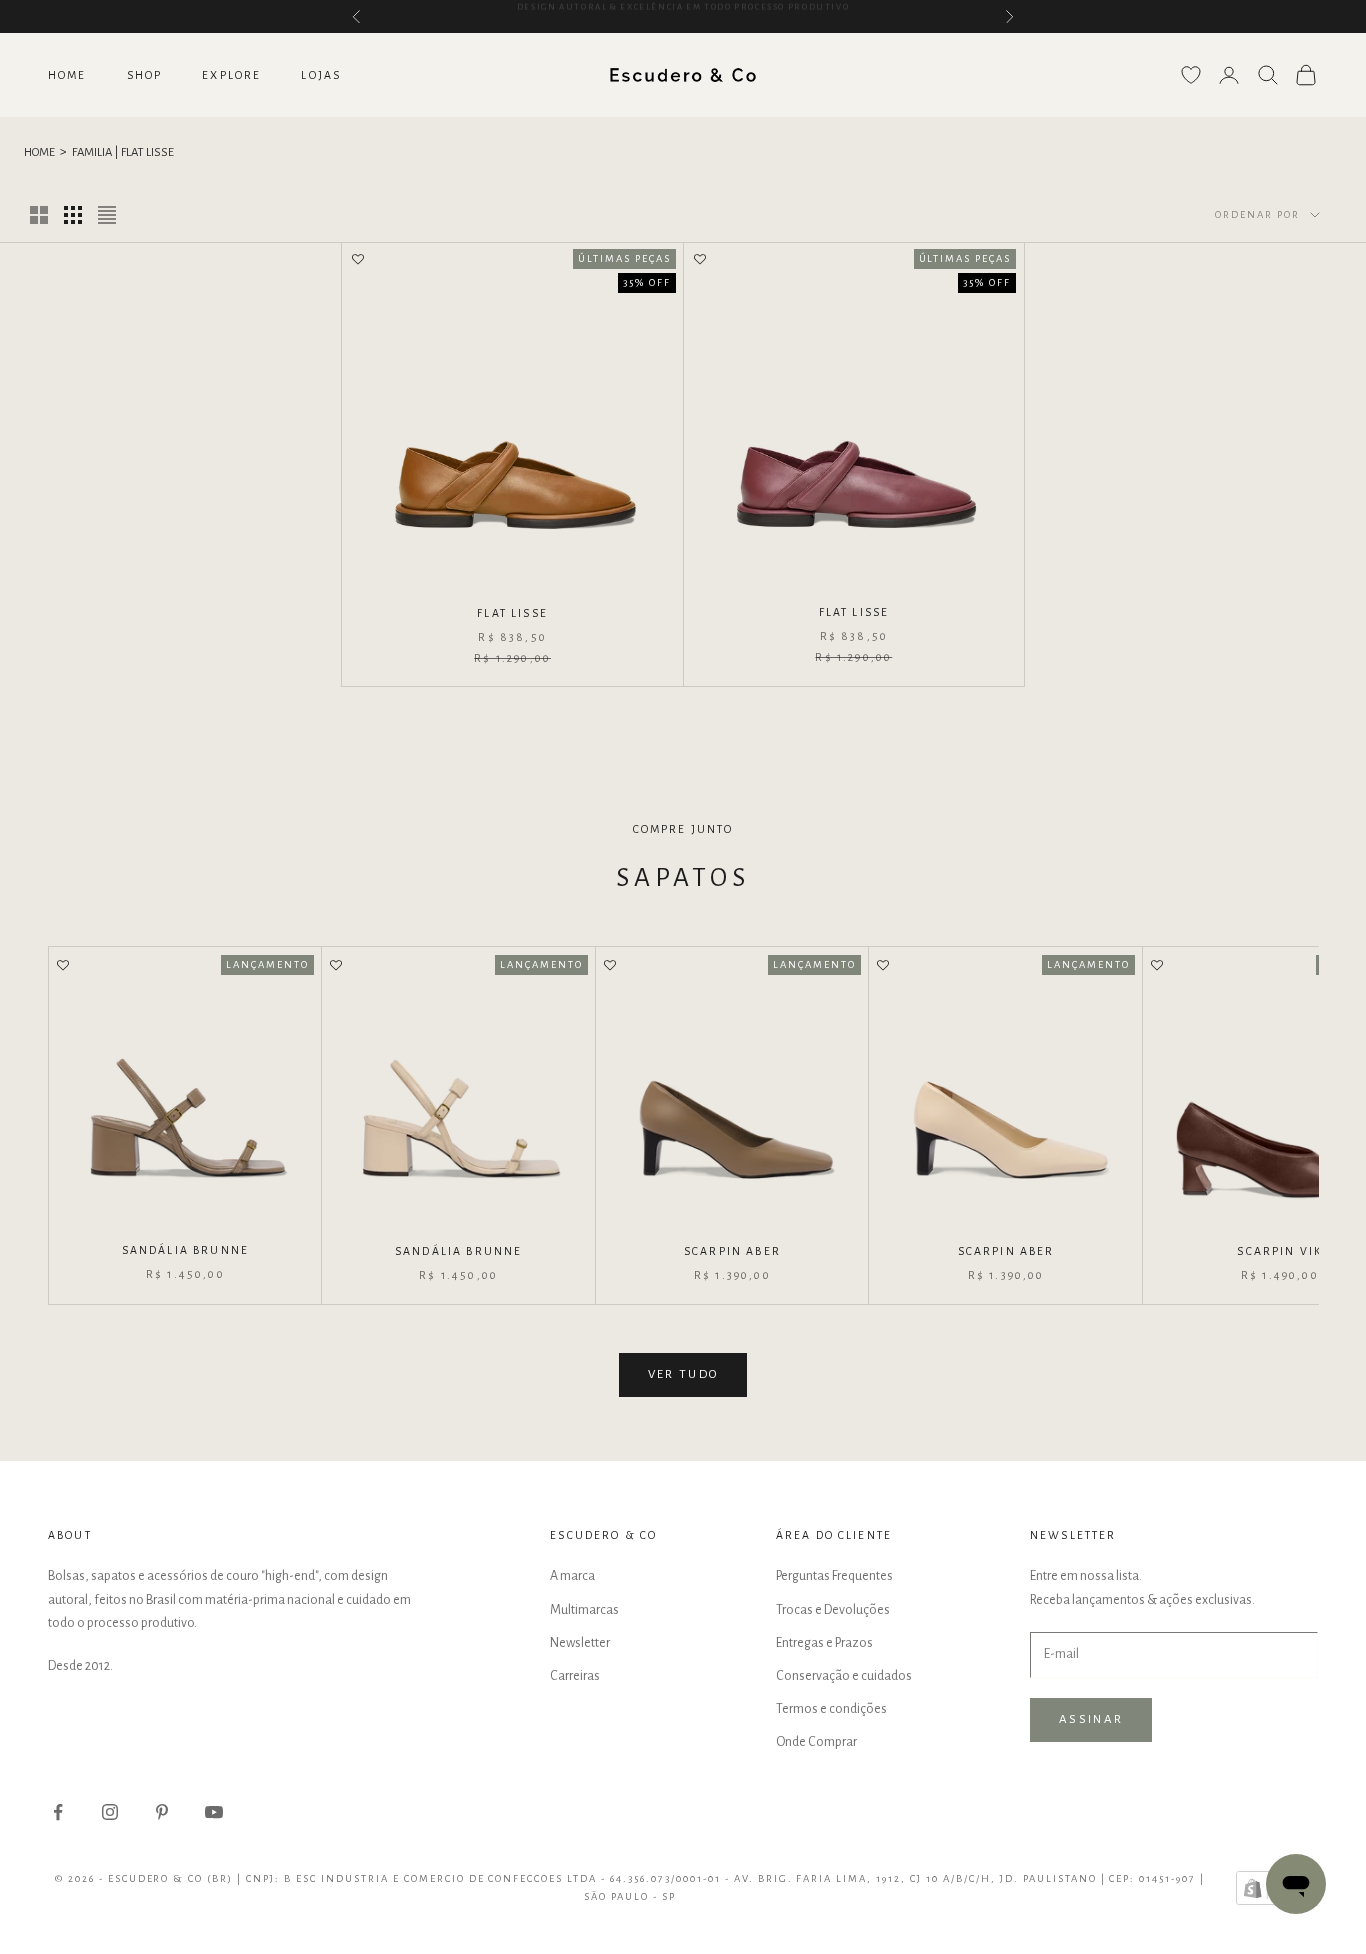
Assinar (1091, 1719)
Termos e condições (831, 1709)
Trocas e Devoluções (833, 1610)
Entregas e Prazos (824, 1643)
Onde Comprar (816, 1742)
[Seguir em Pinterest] (162, 1812)
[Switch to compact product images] (107, 215)
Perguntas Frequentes (834, 1576)
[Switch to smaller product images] (73, 215)
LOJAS (321, 75)
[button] (358, 261)
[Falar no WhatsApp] (1296, 1884)
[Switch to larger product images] (39, 215)
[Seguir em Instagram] (110, 1812)
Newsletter (580, 1643)
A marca (572, 1576)
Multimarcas (584, 1610)
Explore (231, 75)
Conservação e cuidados (844, 1676)
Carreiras (575, 1676)
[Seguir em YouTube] (214, 1812)
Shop (145, 75)
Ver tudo (683, 1374)
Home (67, 75)
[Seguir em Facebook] (58, 1812)
